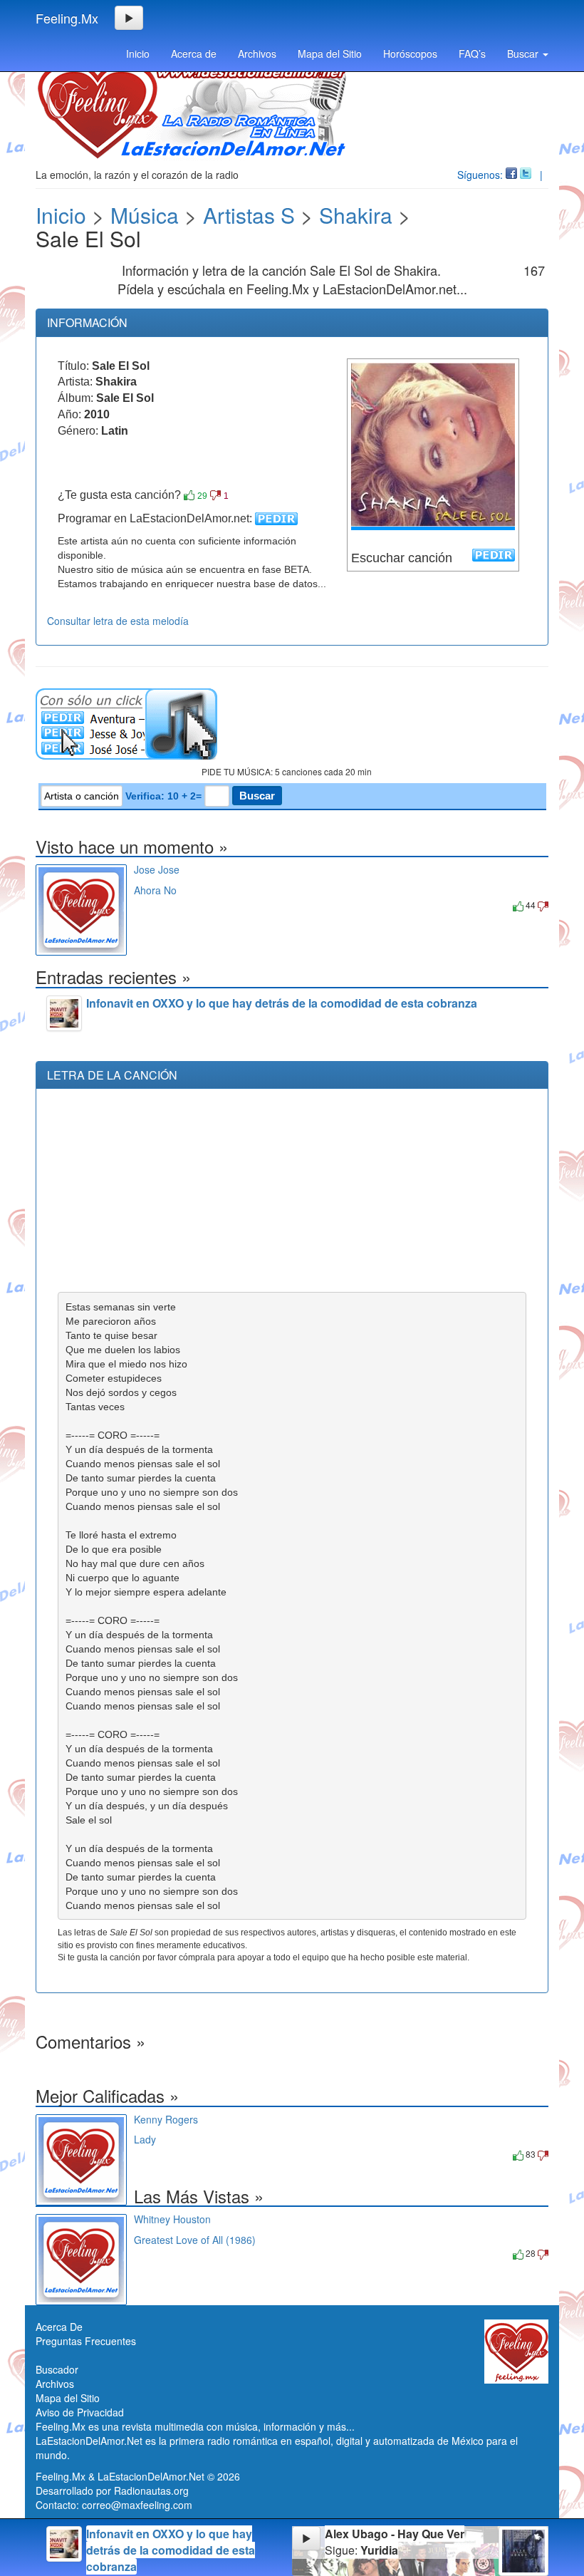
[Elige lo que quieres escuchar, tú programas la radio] (292, 724)
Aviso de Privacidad (80, 2412)
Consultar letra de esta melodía (118, 621)
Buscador (57, 2369)
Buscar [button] (524, 53)
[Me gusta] (189, 495)
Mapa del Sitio (330, 53)
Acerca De (59, 2327)
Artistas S (249, 215)
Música (145, 215)
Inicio (138, 53)
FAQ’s (472, 53)
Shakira (356, 215)
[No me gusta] (215, 495)
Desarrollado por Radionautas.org (112, 2490)
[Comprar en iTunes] (150, 905)
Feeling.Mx (67, 18)
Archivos (257, 53)
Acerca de (194, 53)
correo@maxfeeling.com (137, 2505)
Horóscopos (410, 53)
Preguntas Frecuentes (86, 2341)
